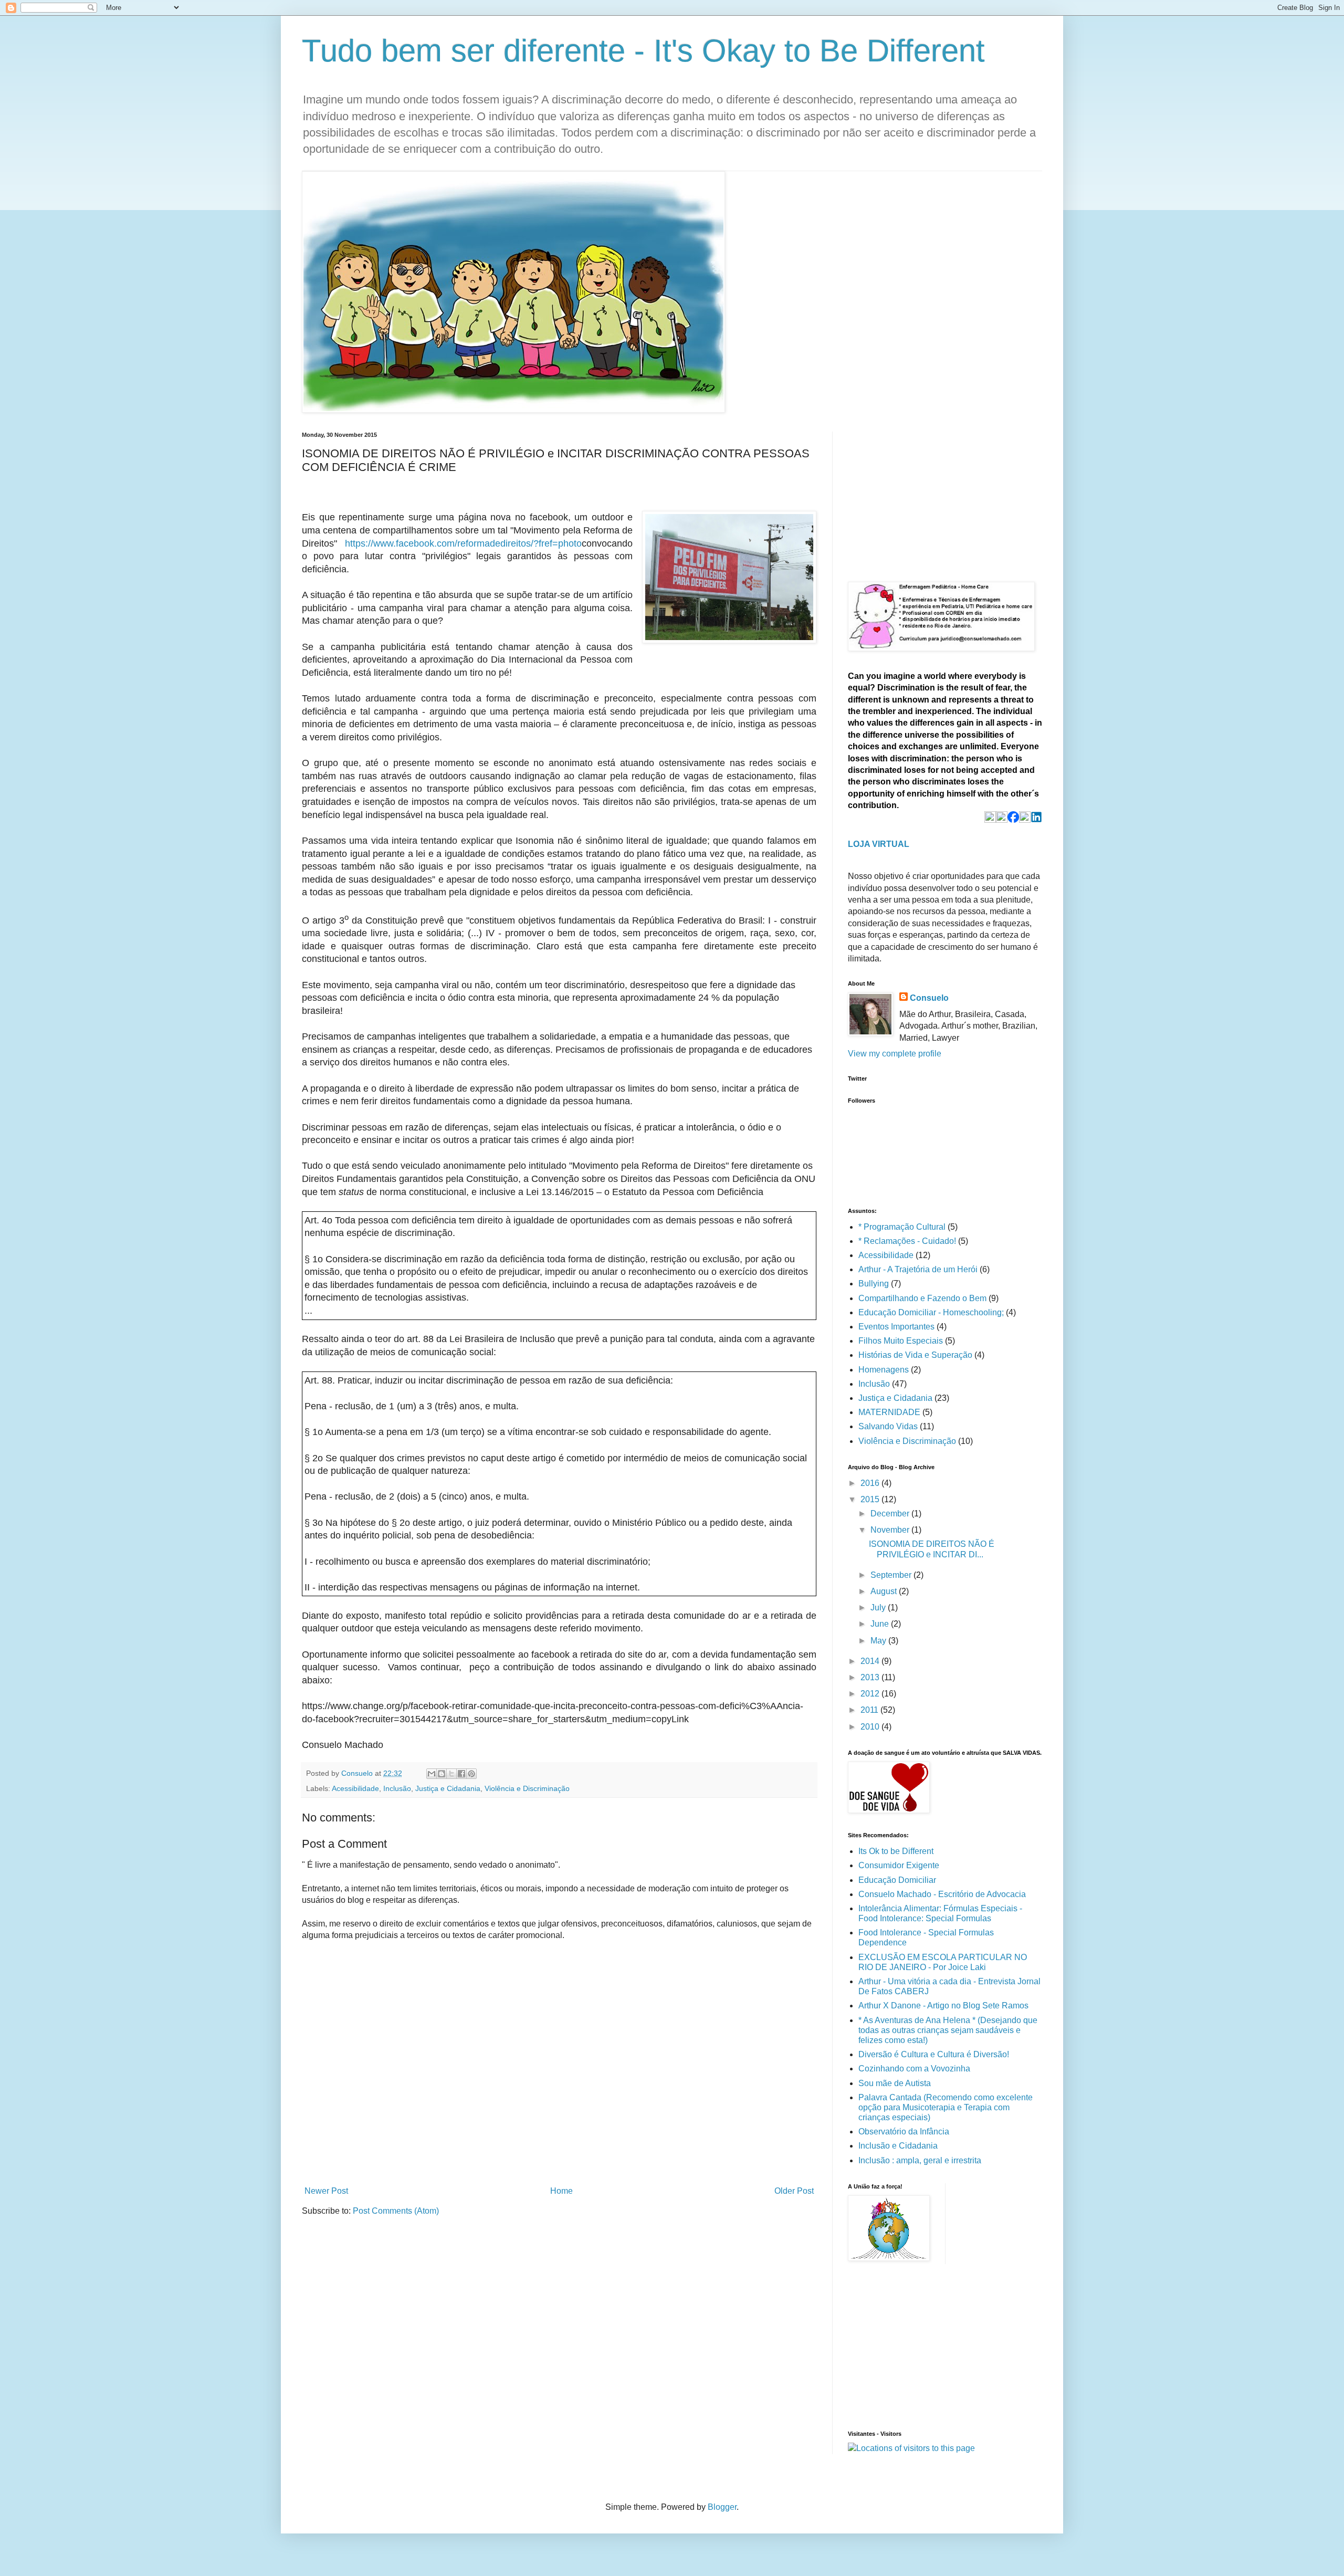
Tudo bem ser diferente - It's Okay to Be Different (643, 51)
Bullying (874, 1284)
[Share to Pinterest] (471, 1774)
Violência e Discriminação (527, 1788)
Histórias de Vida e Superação (915, 1355)
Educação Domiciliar (897, 1880)
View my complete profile (895, 1054)
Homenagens (884, 1370)
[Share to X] (451, 1774)
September (892, 1575)
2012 (871, 1694)
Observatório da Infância (904, 2132)
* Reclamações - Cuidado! (907, 1241)
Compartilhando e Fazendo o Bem (922, 1298)
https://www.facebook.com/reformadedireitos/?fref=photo (463, 543)
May (879, 1641)
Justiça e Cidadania (448, 1788)
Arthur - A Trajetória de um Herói (918, 1269)
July (879, 1608)
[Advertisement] (927, 497)
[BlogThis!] (442, 1774)
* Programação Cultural (902, 1227)
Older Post (794, 2191)
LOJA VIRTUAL (879, 844)
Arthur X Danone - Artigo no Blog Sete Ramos (943, 2006)
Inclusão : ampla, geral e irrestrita (920, 2160)
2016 (871, 1483)
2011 (870, 1710)
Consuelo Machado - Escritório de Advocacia (942, 1894)
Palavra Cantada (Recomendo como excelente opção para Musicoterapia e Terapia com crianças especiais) (946, 2107)
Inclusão (397, 1788)
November (891, 1530)
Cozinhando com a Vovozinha (914, 2069)
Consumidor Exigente (899, 1865)
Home (561, 2191)
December (891, 1514)
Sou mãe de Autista (895, 2083)
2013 (871, 1677)
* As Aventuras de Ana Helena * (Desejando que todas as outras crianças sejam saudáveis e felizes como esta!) (948, 2030)
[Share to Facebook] (461, 1774)
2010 (871, 1727)
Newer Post (326, 2191)
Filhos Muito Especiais (901, 1341)
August (885, 1591)
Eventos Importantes (896, 1327)
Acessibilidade (355, 1788)
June (881, 1624)
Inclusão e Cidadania (898, 2146)
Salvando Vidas (888, 1426)
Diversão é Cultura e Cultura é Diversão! (934, 2054)
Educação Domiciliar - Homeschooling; (931, 1312)
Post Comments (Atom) (396, 2211)
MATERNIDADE (889, 1412)
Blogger (722, 2507)
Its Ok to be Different (896, 1851)
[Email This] (432, 1774)
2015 (871, 1499)
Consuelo (929, 998)
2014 (871, 1661)
